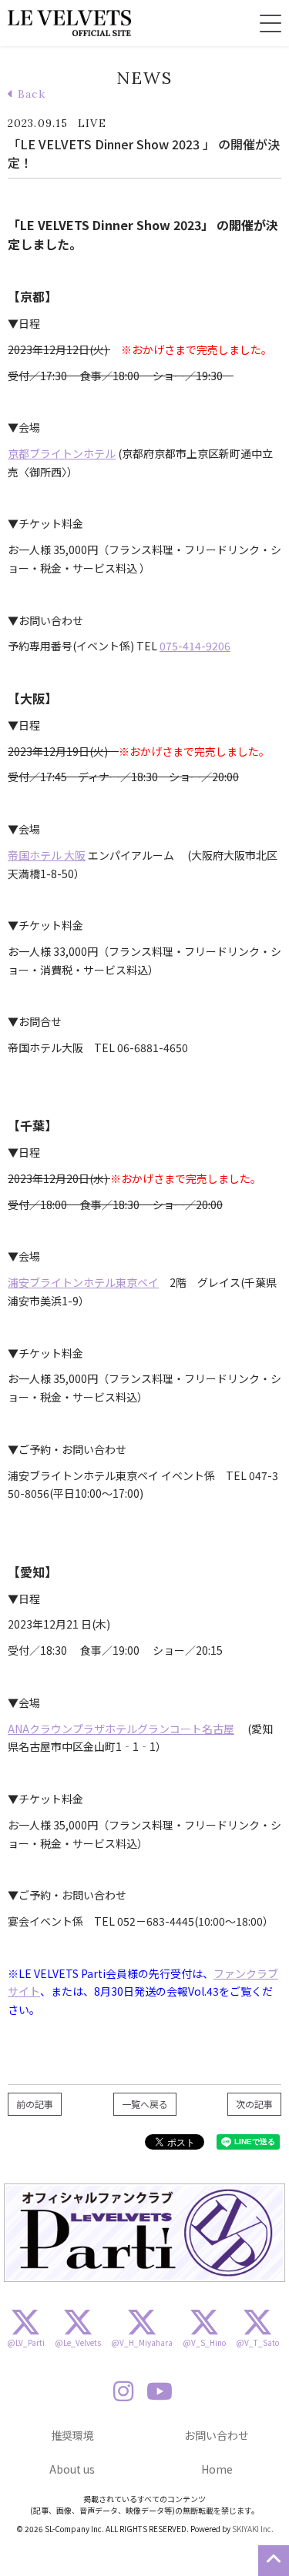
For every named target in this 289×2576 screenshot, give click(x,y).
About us (72, 2469)
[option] (144, 2233)
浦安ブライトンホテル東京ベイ (83, 1282)
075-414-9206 (195, 646)
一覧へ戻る (145, 2104)
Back (30, 94)
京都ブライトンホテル (62, 453)
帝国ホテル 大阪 (47, 855)
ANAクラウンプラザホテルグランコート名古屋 (121, 1729)
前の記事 (35, 2104)
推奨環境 (72, 2435)
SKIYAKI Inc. (253, 2529)
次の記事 (254, 2104)
